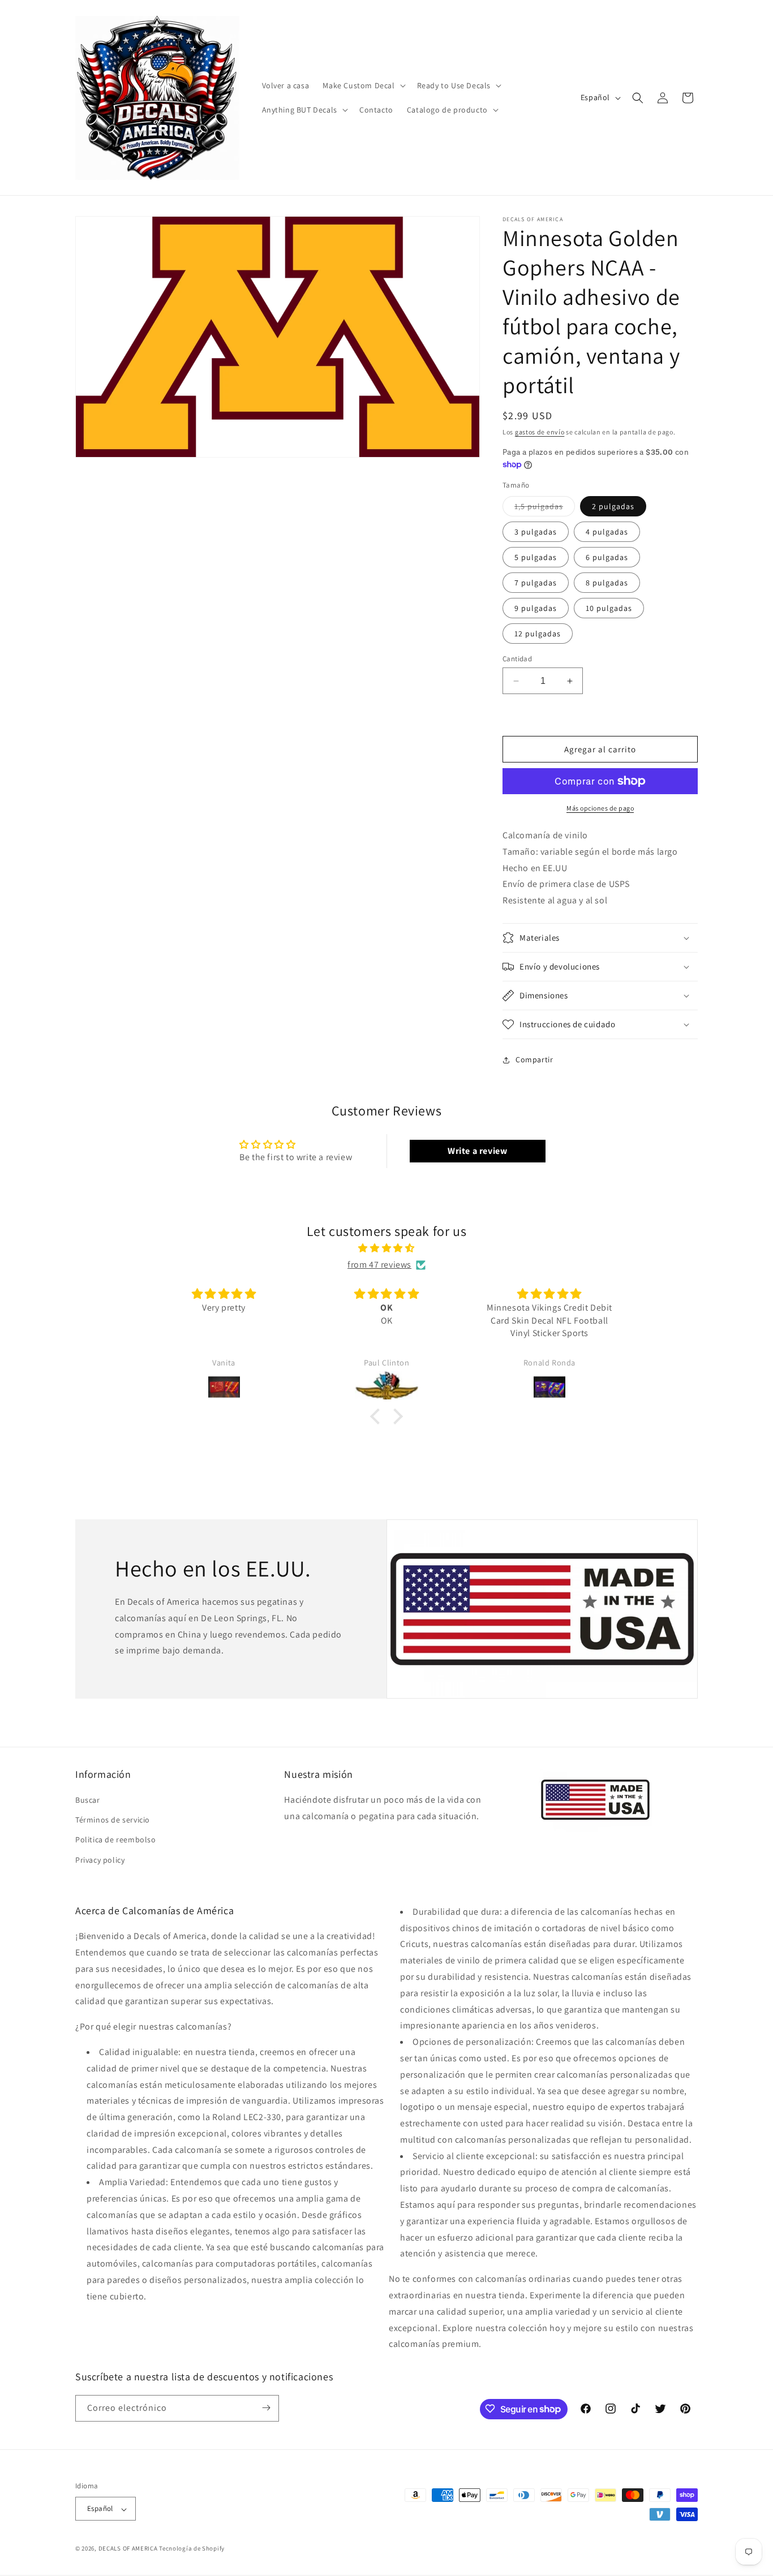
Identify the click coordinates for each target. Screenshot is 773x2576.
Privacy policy (100, 1860)
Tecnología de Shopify (192, 2549)
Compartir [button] (534, 1059)
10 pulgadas (609, 608)
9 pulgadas (536, 608)
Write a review (477, 1151)
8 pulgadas (607, 583)
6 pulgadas (607, 557)
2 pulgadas (613, 506)
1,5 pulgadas (545, 509)
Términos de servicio (113, 1820)
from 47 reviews (379, 1265)
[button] (363, 85)
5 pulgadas (536, 557)
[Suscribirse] (266, 2408)
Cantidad (517, 659)
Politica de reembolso (116, 1840)
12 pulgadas (538, 634)
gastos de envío (540, 432)
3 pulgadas (536, 532)
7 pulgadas (536, 583)
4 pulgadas (607, 532)
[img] (386, 1248)
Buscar (88, 1800)
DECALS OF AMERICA (128, 2549)
